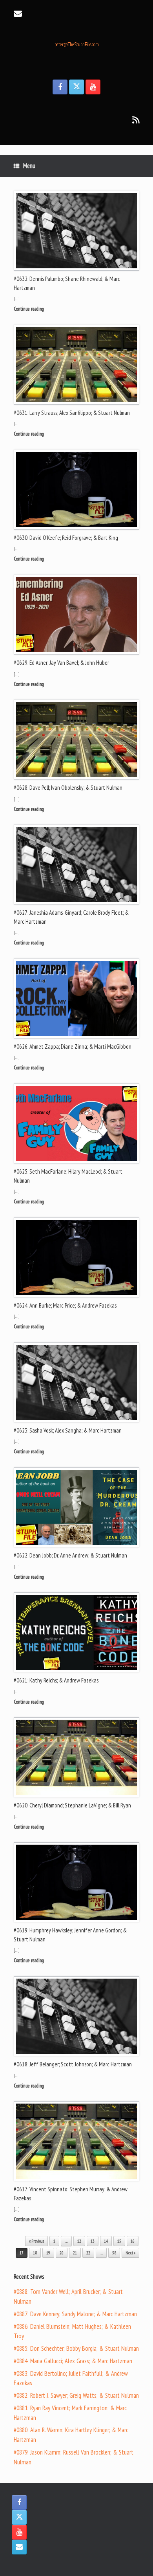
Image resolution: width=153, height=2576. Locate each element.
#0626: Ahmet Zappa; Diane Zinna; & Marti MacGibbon (73, 1046)
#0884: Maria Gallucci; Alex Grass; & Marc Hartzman (73, 2361)
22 (88, 2253)
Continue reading (29, 309)
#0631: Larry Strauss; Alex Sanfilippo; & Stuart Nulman (72, 413)
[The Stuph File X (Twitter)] (76, 87)
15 (119, 2241)
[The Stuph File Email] (19, 2547)
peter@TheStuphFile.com (77, 44)
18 (35, 2253)
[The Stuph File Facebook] (60, 87)
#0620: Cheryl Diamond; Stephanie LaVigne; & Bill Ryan (72, 1805)
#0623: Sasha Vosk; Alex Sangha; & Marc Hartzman (68, 1430)
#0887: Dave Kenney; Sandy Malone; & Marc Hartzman (75, 2314)
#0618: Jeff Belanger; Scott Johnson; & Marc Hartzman (73, 2064)
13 (93, 2241)
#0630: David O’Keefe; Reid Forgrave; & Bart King (66, 538)
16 (133, 2241)
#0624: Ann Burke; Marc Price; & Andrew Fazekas (65, 1305)
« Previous (36, 2241)
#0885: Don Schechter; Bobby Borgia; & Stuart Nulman (76, 2348)
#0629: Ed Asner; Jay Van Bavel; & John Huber (61, 663)
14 (106, 2241)
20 (62, 2253)
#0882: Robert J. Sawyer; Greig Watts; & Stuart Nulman (76, 2395)
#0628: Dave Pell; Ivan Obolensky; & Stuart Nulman (68, 788)
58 (114, 2253)
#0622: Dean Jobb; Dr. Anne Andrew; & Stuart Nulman (70, 1555)
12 (79, 2241)
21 (75, 2253)
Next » (130, 2253)
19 (48, 2253)
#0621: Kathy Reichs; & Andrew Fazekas (56, 1680)
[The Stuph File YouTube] (93, 87)
